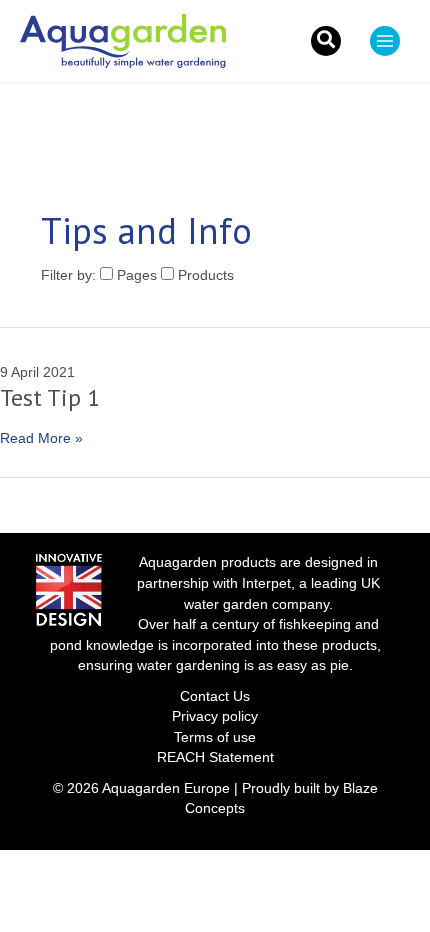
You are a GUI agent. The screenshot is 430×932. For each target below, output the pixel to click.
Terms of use (215, 737)
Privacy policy (215, 716)
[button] (326, 41)
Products (204, 275)
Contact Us (215, 696)
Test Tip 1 (50, 397)
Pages (137, 275)
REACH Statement (215, 757)
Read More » (41, 440)
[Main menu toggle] (385, 40)
